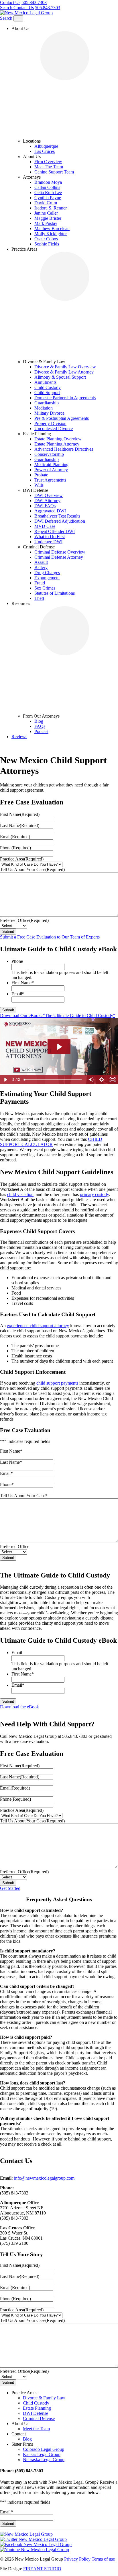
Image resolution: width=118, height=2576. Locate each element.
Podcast (41, 731)
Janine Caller (46, 213)
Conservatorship (49, 454)
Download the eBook (19, 1798)
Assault (41, 562)
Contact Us (10, 2)
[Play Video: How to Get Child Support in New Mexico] (59, 1138)
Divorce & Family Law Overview (65, 367)
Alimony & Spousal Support (60, 377)
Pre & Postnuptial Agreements (62, 418)
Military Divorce (49, 413)
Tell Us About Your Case (32, 961)
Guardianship (47, 403)
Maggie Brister (48, 218)
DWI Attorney (47, 501)
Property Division (50, 423)
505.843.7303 (34, 2)
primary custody (94, 1286)
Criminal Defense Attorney (59, 557)
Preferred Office (24, 1012)
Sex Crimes (45, 588)
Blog (39, 721)
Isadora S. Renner (51, 208)
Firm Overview (48, 162)
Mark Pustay (46, 223)
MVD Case (45, 526)
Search (7, 8)
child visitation (20, 1286)
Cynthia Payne (48, 198)
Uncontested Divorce (54, 429)
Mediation (44, 408)
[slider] (53, 1171)
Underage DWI (48, 542)
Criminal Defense (39, 2510)
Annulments (45, 382)
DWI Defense (36, 2504)
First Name (20, 905)
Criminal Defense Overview (60, 552)
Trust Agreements (50, 480)
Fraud (40, 583)
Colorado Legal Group (44, 2540)
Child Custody (48, 387)
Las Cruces (45, 151)
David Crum (46, 203)
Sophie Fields (47, 244)
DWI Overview (49, 495)
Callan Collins (47, 187)
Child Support (47, 393)
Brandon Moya (48, 182)
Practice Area (22, 950)
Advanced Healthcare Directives (64, 449)
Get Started (10, 1979)
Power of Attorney (51, 470)
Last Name (20, 917)
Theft (39, 598)
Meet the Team (36, 2520)
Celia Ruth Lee (48, 192)
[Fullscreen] (113, 1171)
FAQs (40, 726)
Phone (15, 939)
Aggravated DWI (50, 511)
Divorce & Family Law (44, 2489)
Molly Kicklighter (51, 234)
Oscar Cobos (46, 239)
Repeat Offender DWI (55, 531)
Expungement (47, 578)
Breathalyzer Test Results (57, 516)
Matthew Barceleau (52, 228)
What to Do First (50, 537)
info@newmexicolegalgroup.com (44, 2269)
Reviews (19, 737)
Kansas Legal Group (42, 2546)
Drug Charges (47, 573)
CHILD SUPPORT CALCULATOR (51, 1233)
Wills (39, 485)
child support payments (57, 1474)
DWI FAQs (45, 506)
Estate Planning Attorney (57, 444)
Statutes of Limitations (55, 593)
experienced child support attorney (38, 1417)
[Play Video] (5, 1171)
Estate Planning (37, 2499)
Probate (41, 475)
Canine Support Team (54, 172)
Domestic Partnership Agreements (65, 398)
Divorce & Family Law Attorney (64, 372)
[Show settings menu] (102, 1171)
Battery (41, 567)
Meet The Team (49, 167)
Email (15, 928)
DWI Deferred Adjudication (60, 521)
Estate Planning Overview (58, 439)
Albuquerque (46, 146)
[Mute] (91, 1171)
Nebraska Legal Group (44, 2551)
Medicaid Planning (51, 465)
